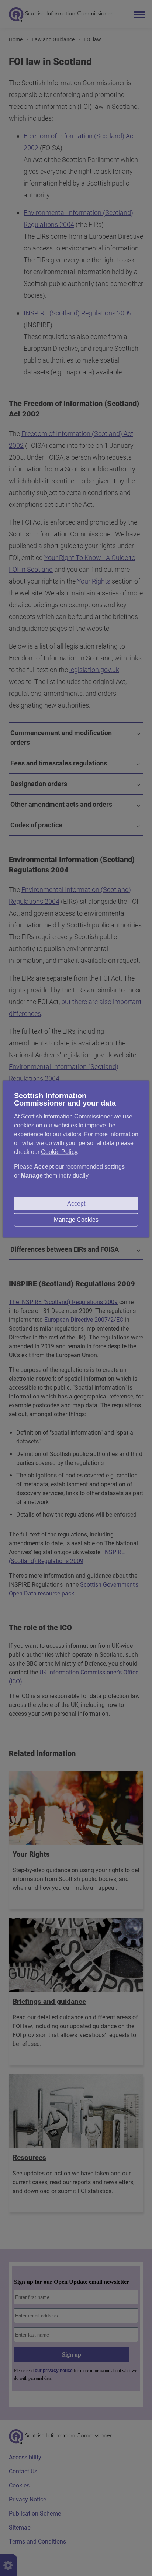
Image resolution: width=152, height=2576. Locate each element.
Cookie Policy (59, 1152)
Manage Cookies (76, 1220)
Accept (76, 1204)
